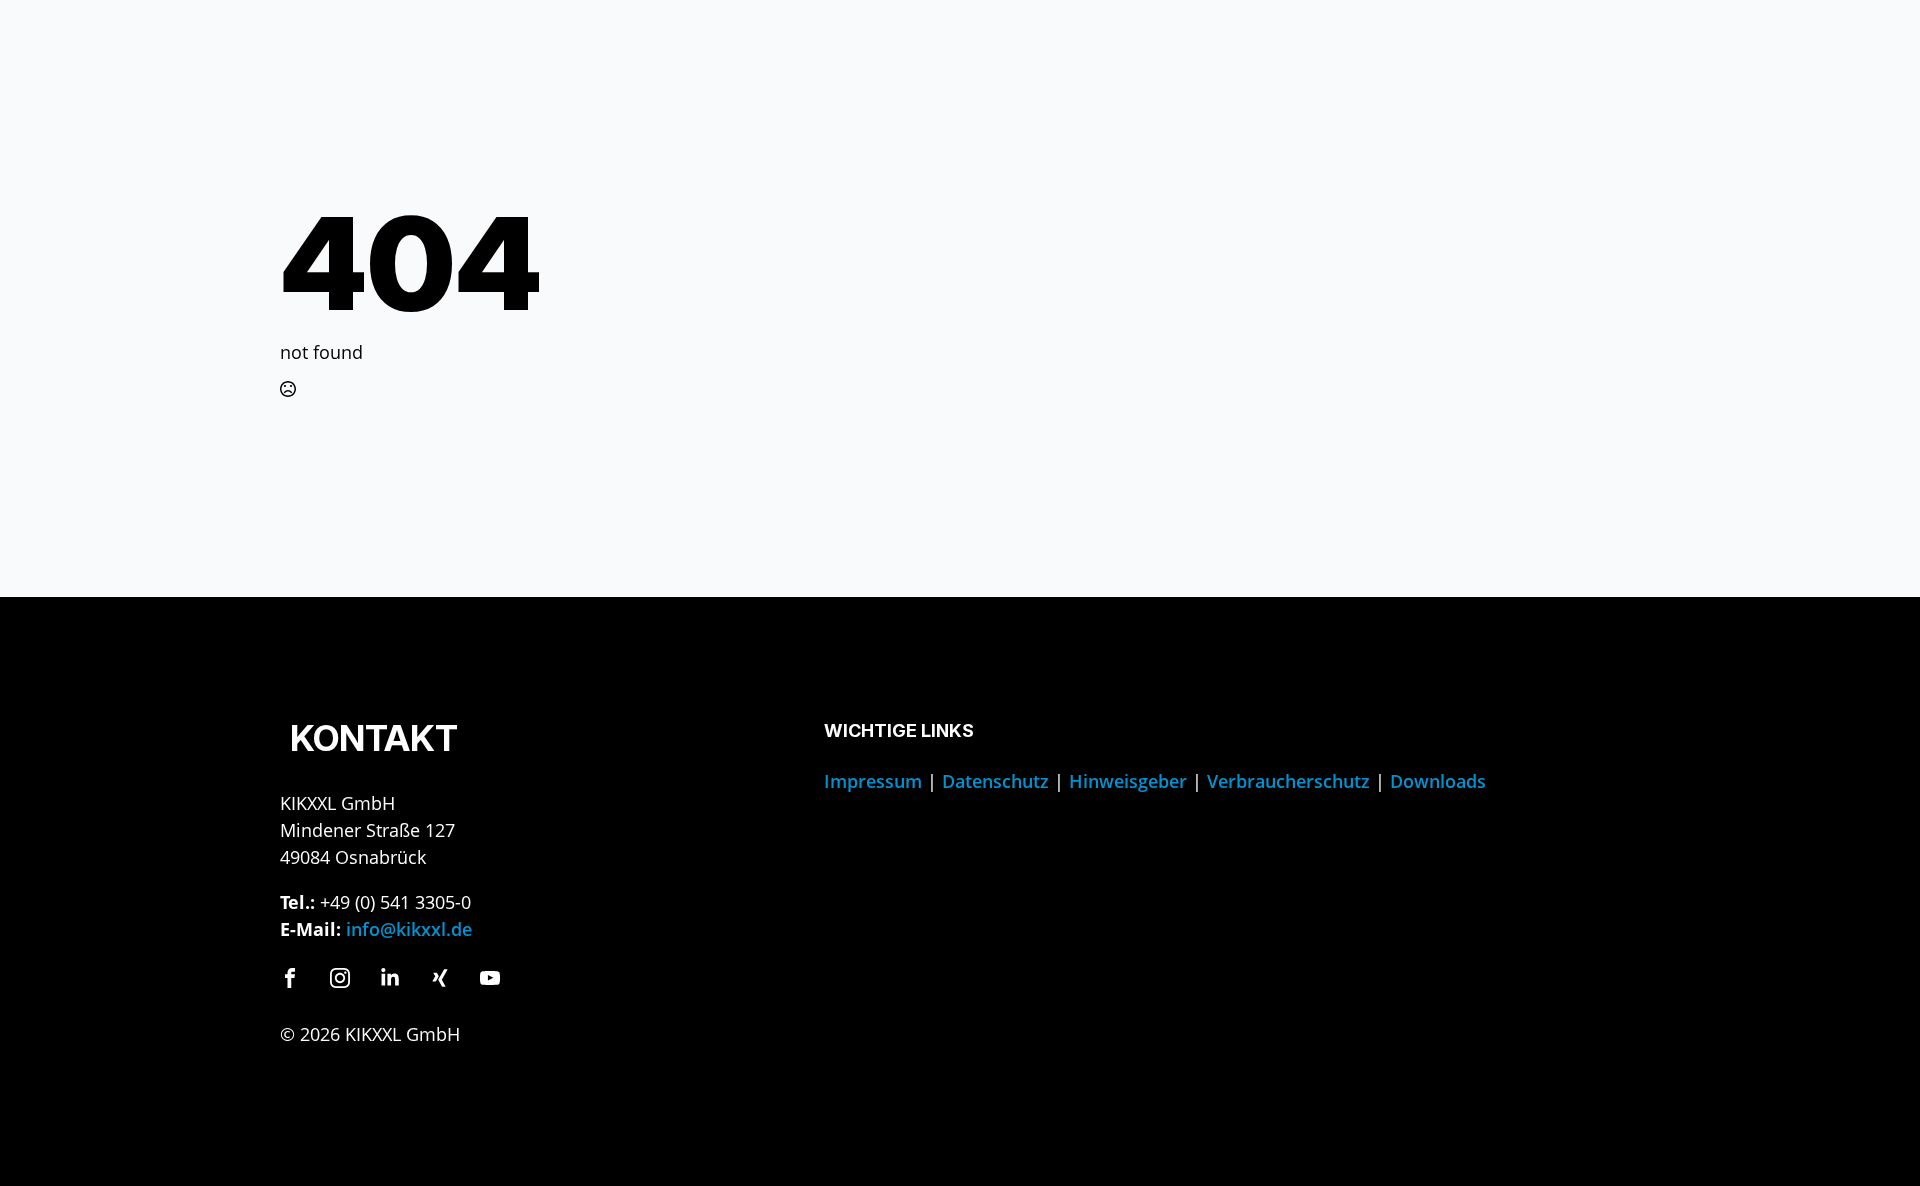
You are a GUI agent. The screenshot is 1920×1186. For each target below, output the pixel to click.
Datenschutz (995, 781)
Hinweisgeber (1128, 781)
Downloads (1438, 781)
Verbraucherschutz (1288, 781)
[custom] (290, 978)
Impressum (873, 781)
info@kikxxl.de (409, 929)
